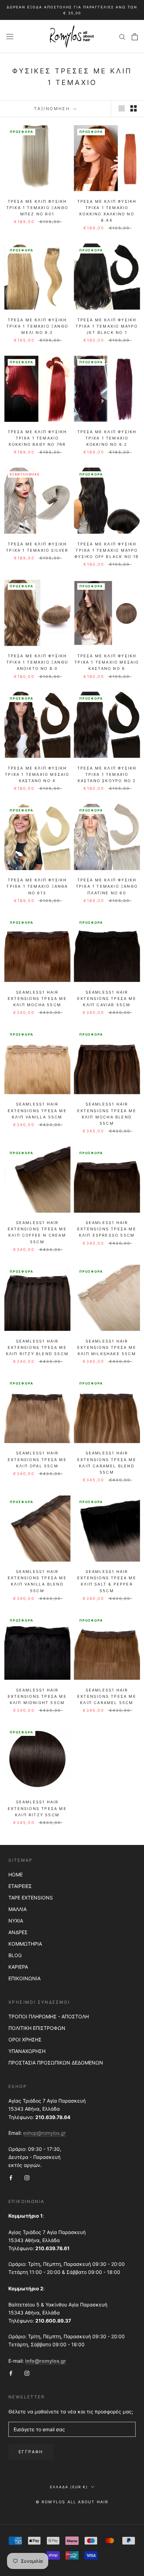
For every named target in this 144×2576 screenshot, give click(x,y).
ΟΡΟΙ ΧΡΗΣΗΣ (25, 2040)
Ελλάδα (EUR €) (69, 2487)
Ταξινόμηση (53, 109)
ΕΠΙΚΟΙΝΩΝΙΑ (24, 1978)
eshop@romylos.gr (44, 2133)
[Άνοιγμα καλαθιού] (135, 37)
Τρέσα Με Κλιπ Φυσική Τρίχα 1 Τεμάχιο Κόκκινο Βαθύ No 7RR (37, 438)
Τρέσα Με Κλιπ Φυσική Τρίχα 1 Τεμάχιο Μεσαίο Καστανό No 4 (37, 774)
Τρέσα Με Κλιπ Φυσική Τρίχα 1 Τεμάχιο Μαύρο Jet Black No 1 (107, 326)
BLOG (15, 1955)
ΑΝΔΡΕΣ (18, 1932)
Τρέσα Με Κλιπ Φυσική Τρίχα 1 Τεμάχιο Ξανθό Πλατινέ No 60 (107, 886)
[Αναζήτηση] (122, 37)
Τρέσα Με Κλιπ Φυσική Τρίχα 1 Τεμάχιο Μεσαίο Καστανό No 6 (107, 662)
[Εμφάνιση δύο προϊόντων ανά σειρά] (134, 108)
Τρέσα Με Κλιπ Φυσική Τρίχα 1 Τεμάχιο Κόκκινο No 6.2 (107, 438)
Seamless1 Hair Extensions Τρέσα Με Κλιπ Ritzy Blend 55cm (37, 1347)
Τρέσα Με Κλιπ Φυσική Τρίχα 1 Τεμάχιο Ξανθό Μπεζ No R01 (37, 208)
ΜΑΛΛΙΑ (17, 1909)
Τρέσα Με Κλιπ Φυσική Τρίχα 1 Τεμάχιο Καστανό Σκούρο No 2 (107, 774)
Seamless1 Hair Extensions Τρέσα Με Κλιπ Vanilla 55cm (37, 1110)
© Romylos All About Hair (72, 2502)
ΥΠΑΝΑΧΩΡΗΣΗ (27, 2051)
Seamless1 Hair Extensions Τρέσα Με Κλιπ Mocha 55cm (37, 999)
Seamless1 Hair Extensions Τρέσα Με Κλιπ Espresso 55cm (107, 1229)
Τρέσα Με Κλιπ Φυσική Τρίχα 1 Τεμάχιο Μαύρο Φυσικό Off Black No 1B (107, 550)
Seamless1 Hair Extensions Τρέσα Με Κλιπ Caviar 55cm (107, 999)
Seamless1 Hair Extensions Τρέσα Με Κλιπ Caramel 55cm (107, 1696)
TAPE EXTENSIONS (31, 1898)
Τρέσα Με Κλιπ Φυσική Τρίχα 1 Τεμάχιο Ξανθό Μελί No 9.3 (37, 326)
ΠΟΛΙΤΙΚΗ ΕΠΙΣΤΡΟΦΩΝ (37, 2028)
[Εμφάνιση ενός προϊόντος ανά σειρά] (122, 108)
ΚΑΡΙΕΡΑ (18, 1967)
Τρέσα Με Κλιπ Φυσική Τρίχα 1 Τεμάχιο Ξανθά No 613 (37, 886)
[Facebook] (11, 2177)
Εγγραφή (31, 2452)
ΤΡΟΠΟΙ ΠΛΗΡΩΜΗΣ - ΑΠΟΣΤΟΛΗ (49, 2016)
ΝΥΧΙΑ (16, 1921)
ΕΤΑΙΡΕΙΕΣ (20, 1886)
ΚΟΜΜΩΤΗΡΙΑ (25, 1944)
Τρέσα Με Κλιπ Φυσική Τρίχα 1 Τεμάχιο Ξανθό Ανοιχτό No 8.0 (37, 662)
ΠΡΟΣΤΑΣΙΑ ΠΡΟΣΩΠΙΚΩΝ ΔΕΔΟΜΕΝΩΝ (56, 2063)
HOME (16, 1874)
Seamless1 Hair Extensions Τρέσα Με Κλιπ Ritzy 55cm (37, 1808)
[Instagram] (27, 2177)
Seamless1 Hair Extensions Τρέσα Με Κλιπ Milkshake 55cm (107, 1347)
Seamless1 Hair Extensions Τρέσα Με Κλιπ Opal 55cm (37, 1459)
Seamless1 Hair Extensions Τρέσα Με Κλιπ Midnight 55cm (37, 1696)
